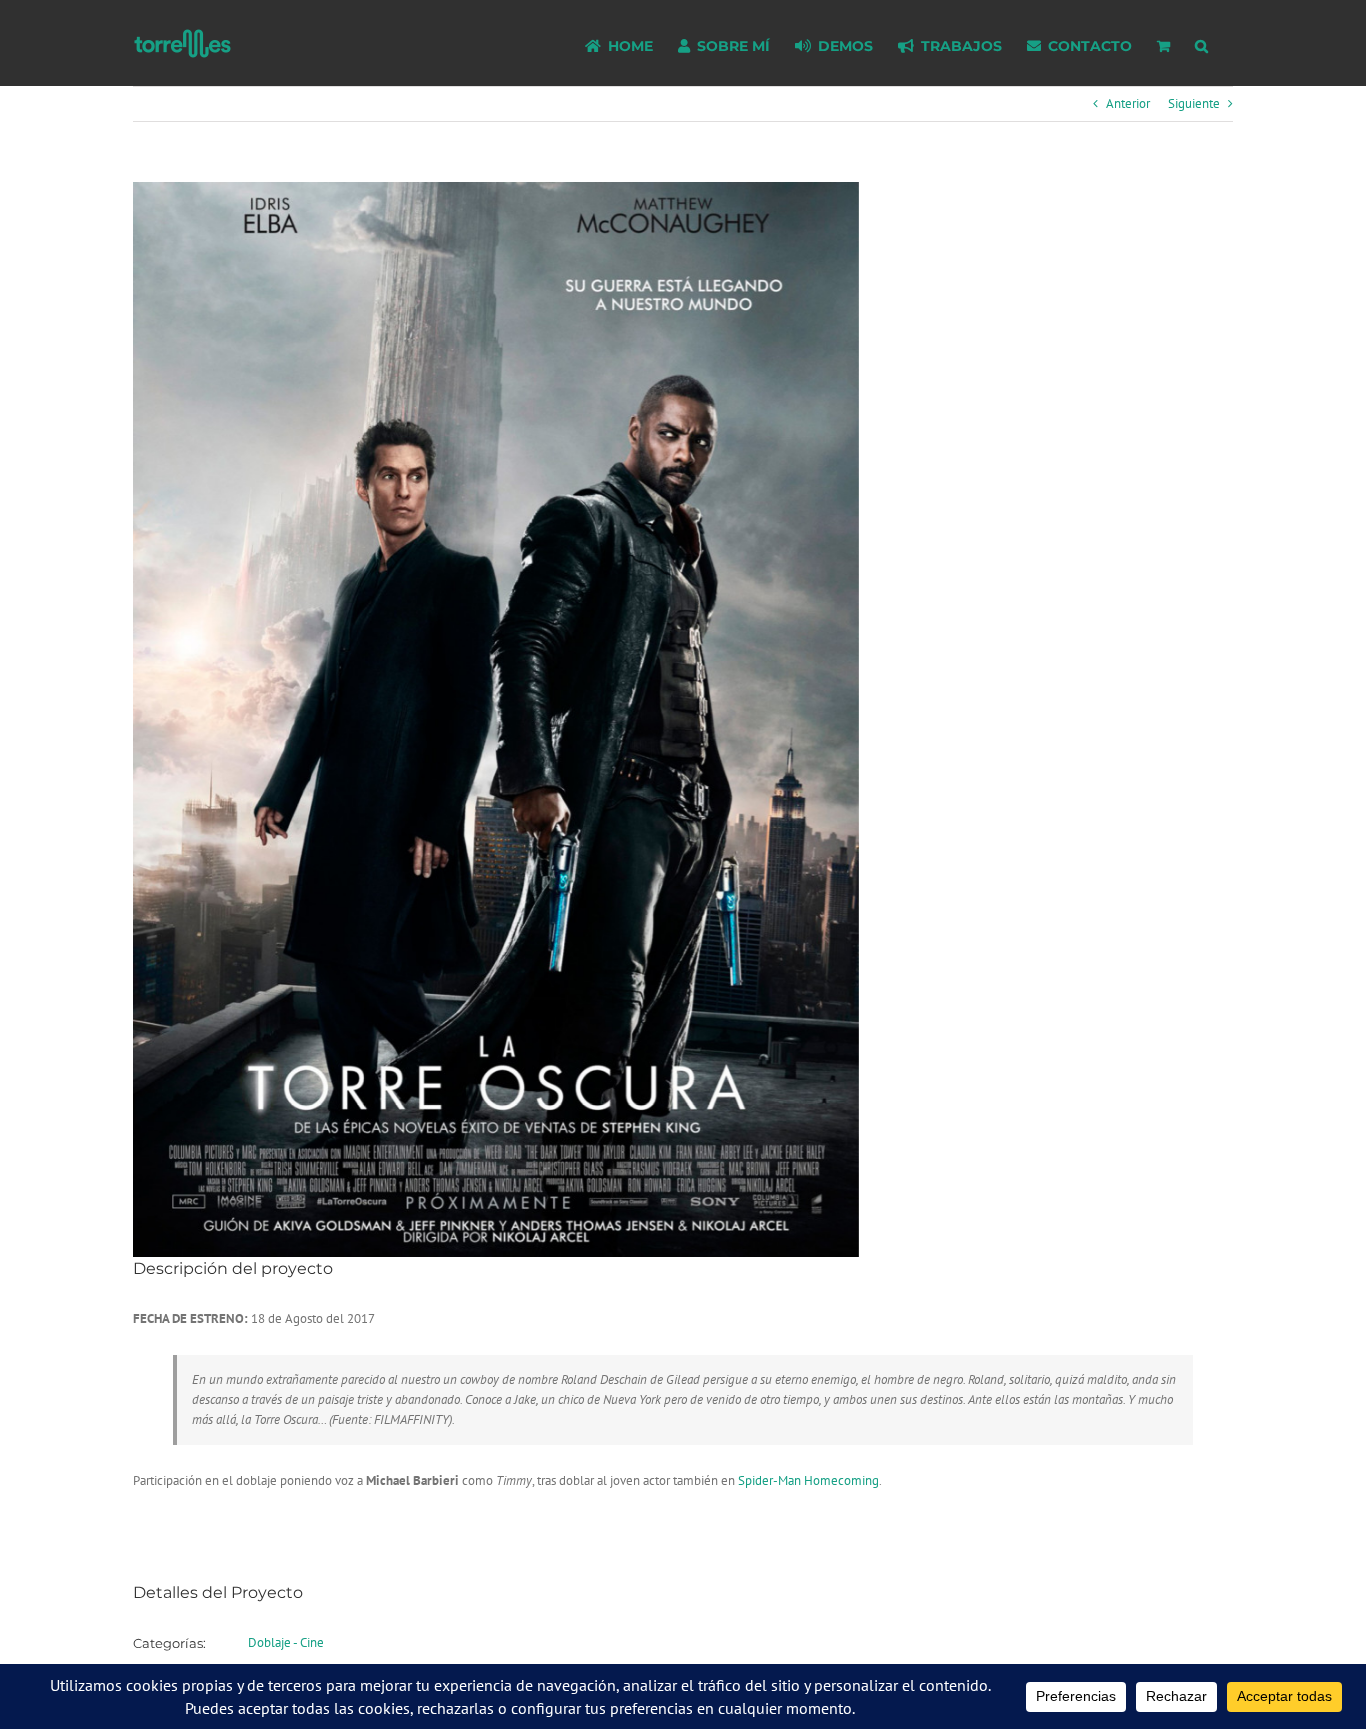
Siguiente (1194, 103)
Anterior (1128, 103)
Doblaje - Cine (286, 1642)
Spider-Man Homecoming (808, 1480)
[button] (1201, 43)
